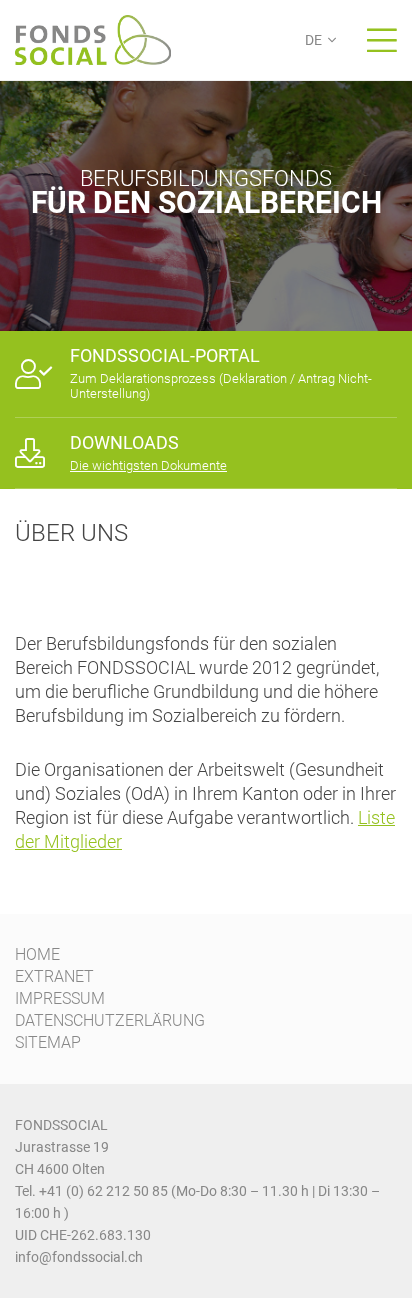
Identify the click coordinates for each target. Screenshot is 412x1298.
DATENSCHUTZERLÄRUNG (110, 1020)
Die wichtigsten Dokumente (148, 465)
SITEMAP (48, 1042)
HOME (37, 954)
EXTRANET (54, 976)
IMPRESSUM (60, 998)
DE (313, 40)
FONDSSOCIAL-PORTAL (165, 355)
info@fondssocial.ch (79, 1257)
